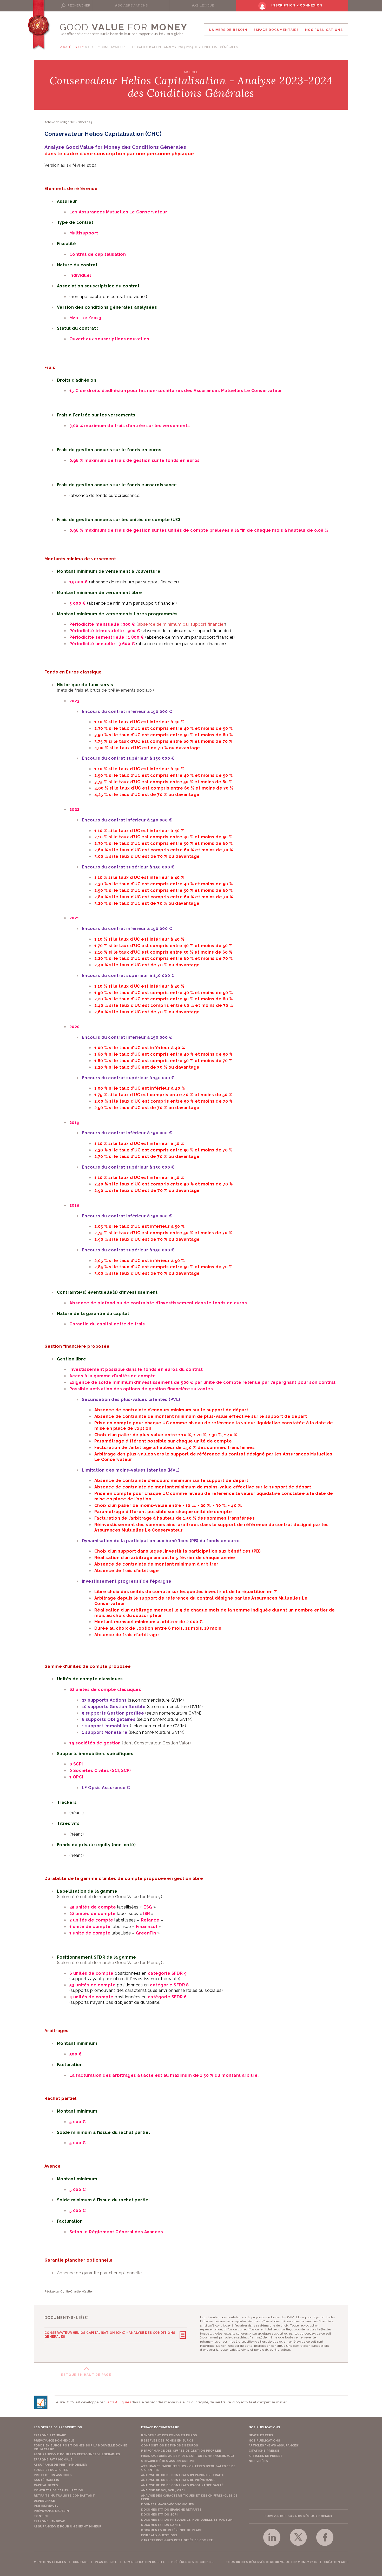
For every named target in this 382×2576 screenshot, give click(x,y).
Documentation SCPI (159, 2515)
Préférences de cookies (192, 2562)
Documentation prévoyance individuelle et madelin (187, 2520)
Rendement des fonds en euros (169, 2435)
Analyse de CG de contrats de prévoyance (178, 2480)
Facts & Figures (118, 2402)
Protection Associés (53, 2475)
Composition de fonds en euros (170, 2446)
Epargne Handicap (49, 2521)
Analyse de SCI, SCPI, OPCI (163, 2490)
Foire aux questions (159, 2535)
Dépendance (44, 2501)
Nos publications (264, 2441)
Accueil (91, 47)
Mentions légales (50, 2562)
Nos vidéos (258, 2461)
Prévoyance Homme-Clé (54, 2441)
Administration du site (144, 2562)
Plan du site (106, 2562)
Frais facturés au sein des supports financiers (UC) (187, 2456)
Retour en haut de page (86, 2375)
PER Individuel (46, 2506)
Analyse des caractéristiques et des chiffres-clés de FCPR (189, 2497)
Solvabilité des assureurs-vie (168, 2461)
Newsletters (261, 2435)
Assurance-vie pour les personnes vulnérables (77, 2454)
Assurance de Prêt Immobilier (60, 2465)
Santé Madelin (47, 2480)
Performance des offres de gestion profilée (181, 2451)
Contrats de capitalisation (59, 2490)
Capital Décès (46, 2485)
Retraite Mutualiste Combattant (64, 2496)
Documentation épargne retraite (171, 2510)
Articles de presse (266, 2456)
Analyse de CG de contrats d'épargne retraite (183, 2475)
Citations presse (264, 2451)
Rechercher (79, 5)
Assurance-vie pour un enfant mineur (68, 2527)
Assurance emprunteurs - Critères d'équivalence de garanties (188, 2468)
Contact (81, 2562)
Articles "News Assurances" (274, 2446)
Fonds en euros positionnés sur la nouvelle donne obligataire (80, 2447)
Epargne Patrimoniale (53, 2460)
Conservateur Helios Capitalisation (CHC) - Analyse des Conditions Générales (110, 2335)
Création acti (336, 2562)
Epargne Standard (50, 2435)
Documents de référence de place (171, 2530)
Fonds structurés (51, 2470)
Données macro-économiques (167, 2504)
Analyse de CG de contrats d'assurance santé (182, 2485)
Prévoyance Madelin (51, 2511)
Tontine (41, 2516)
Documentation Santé (161, 2525)
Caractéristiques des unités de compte (177, 2540)
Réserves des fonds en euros (167, 2441)
